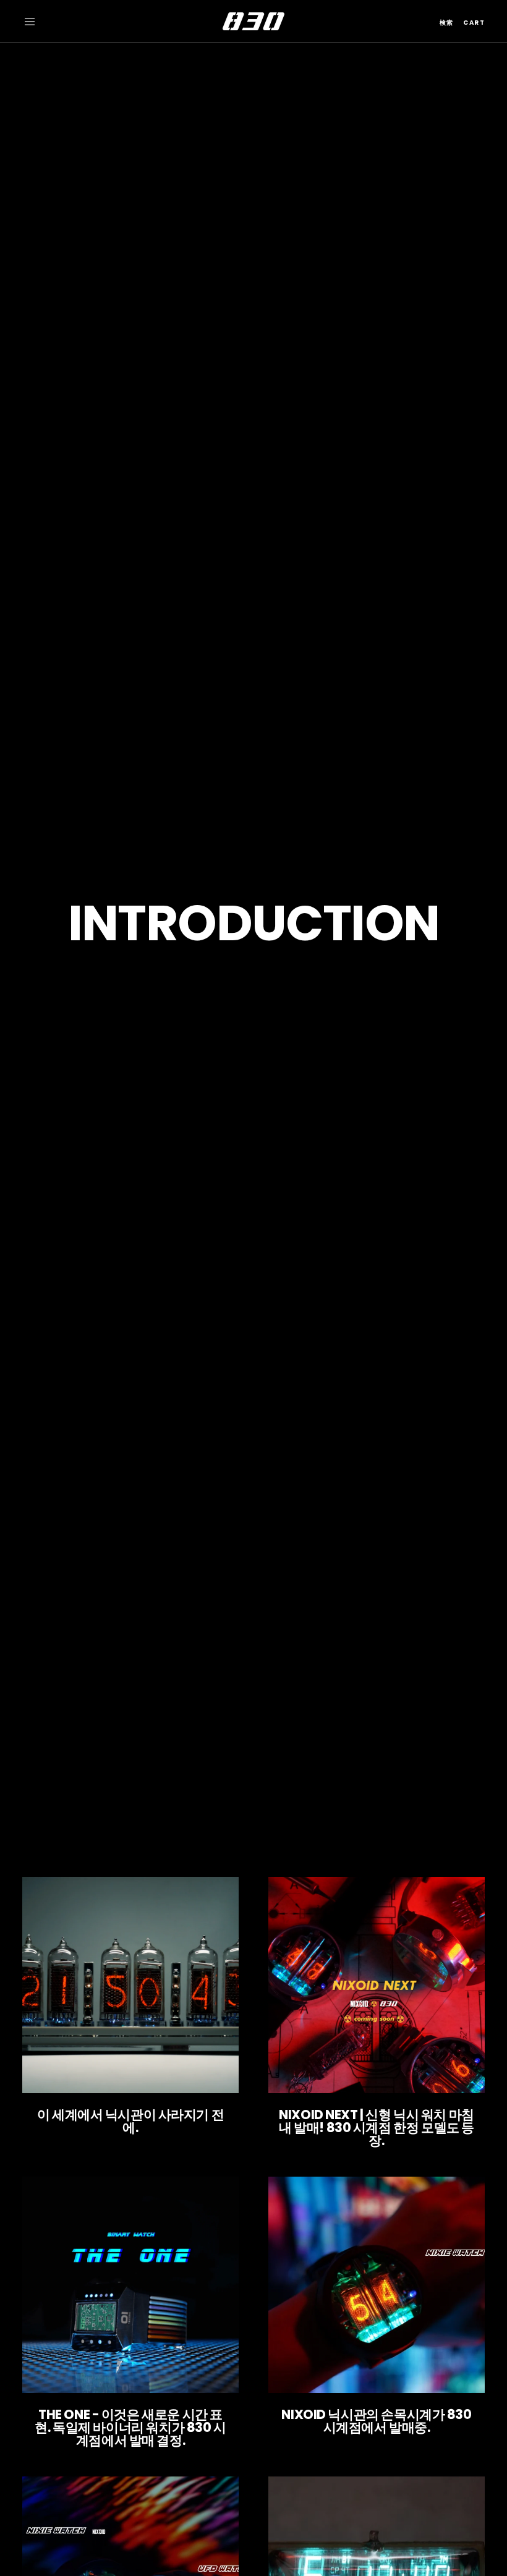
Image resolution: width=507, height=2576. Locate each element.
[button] (30, 22)
